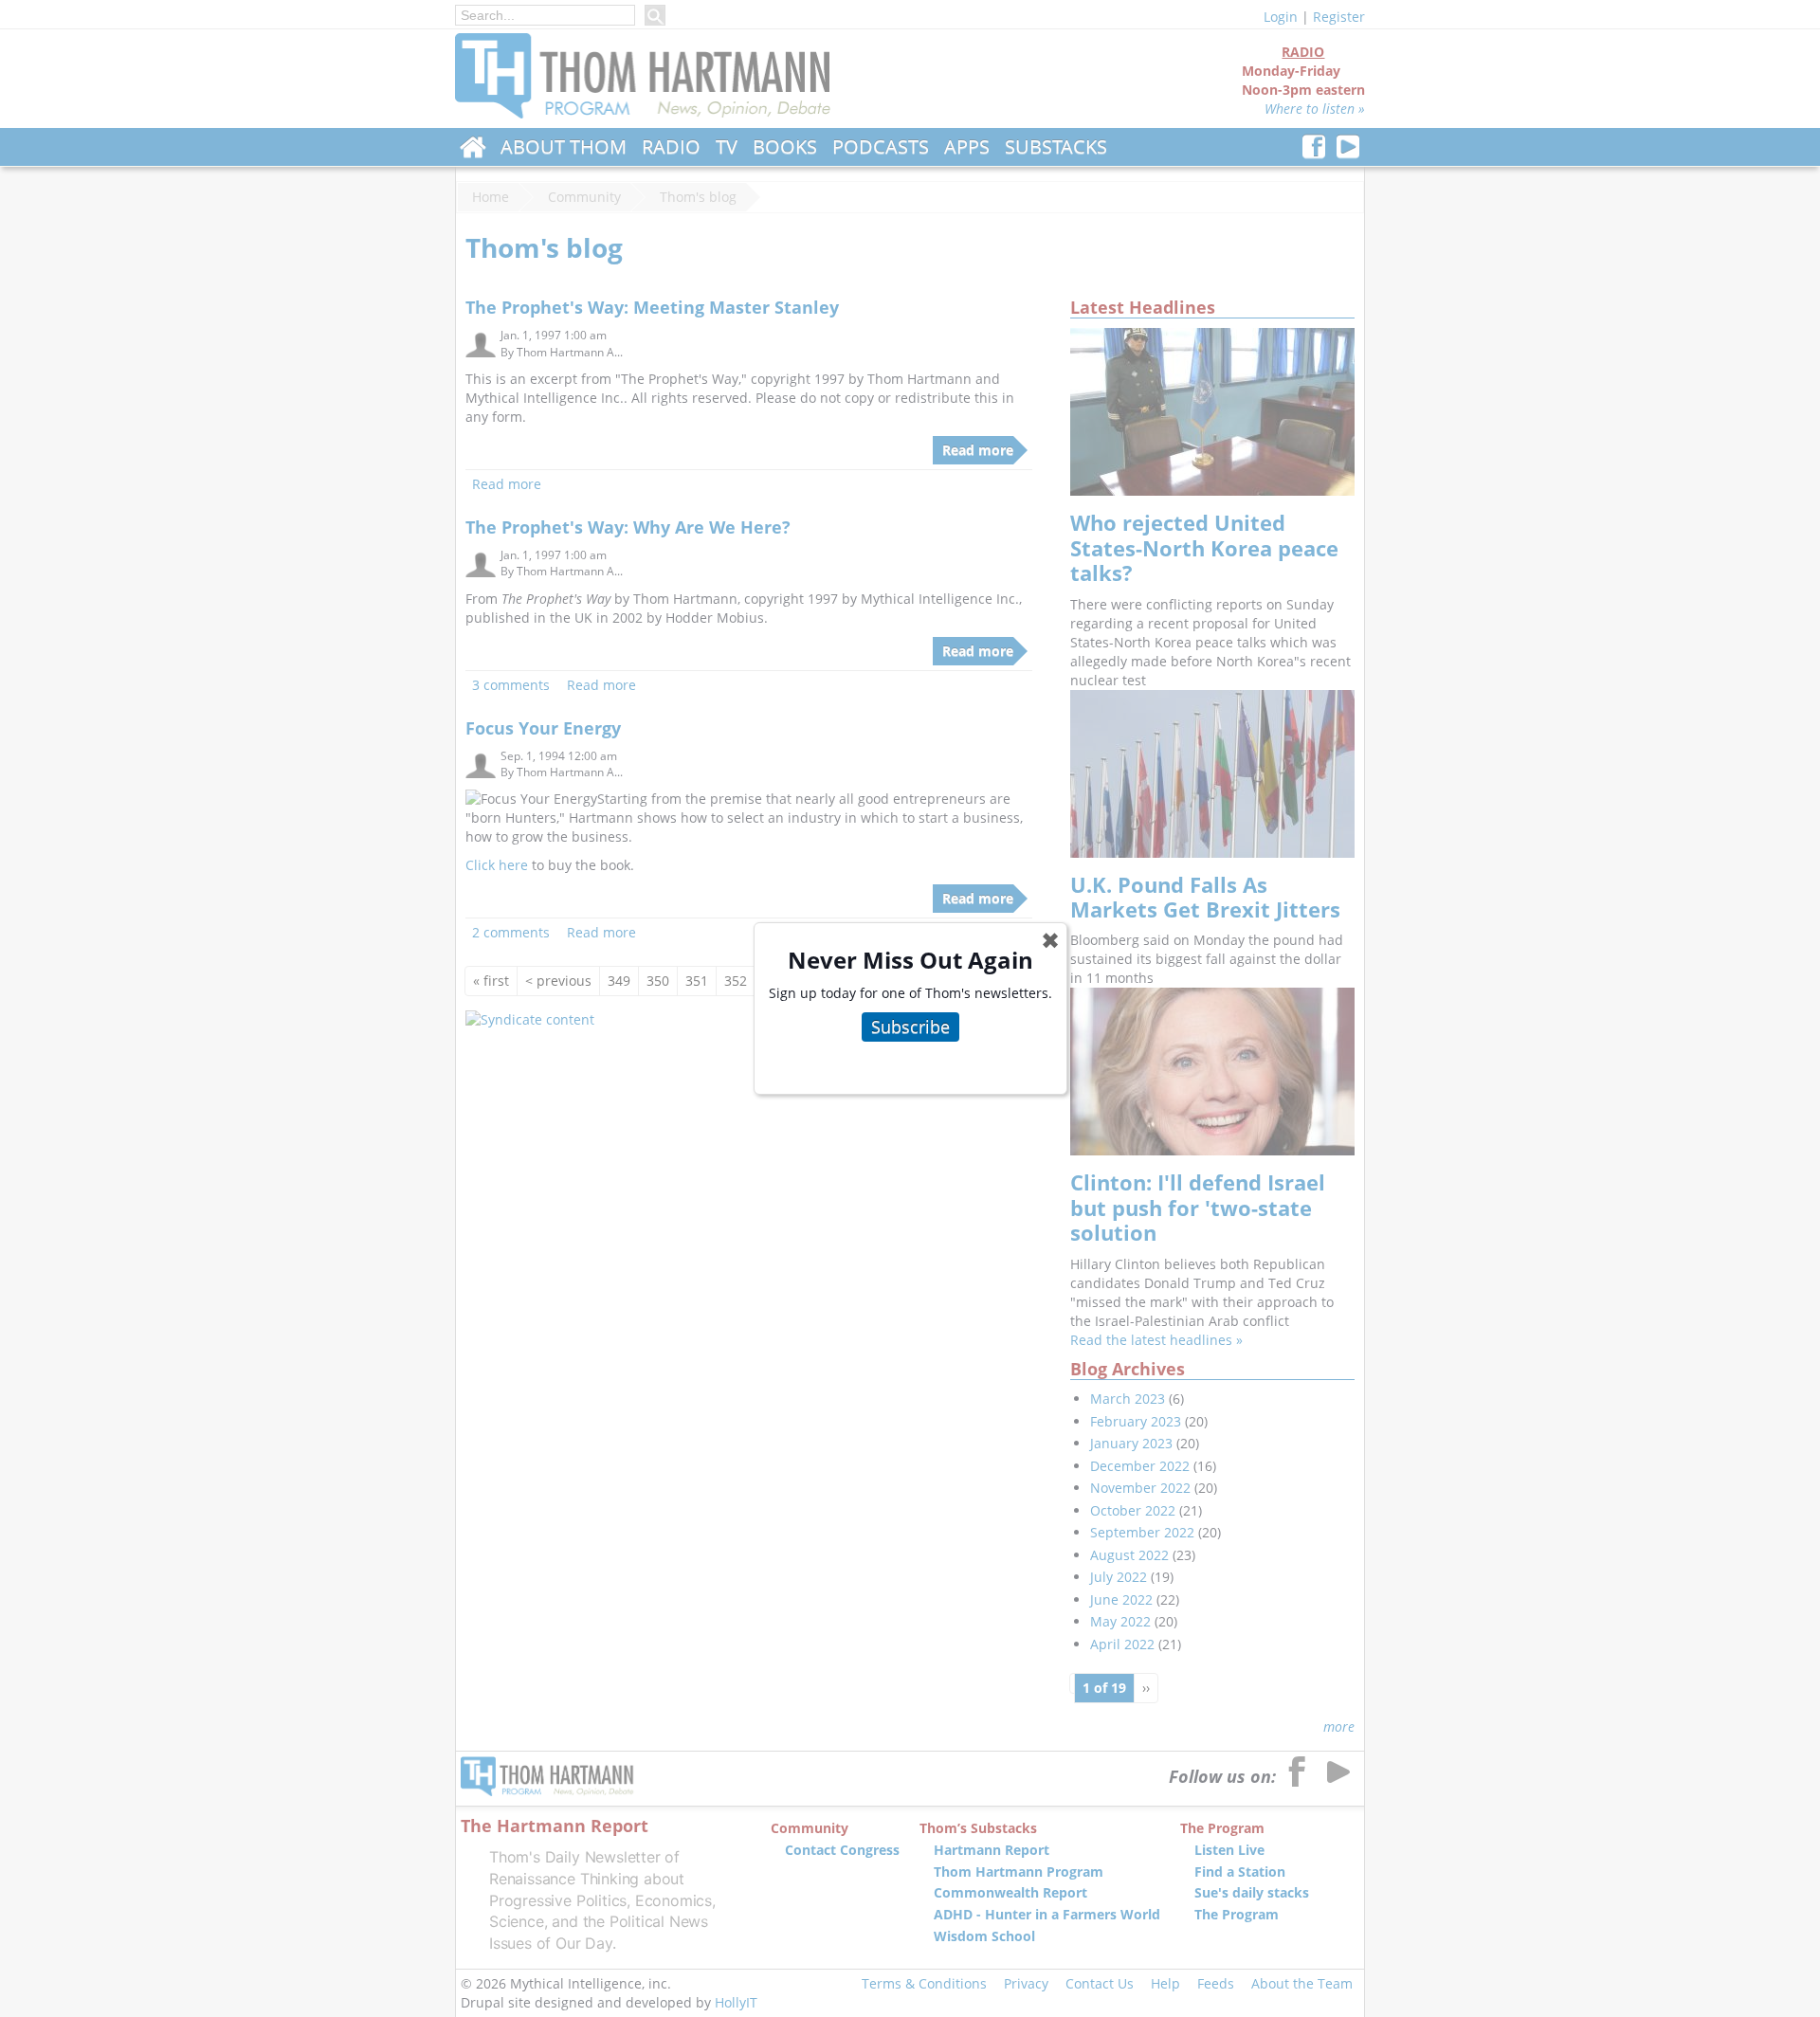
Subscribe (910, 1027)
